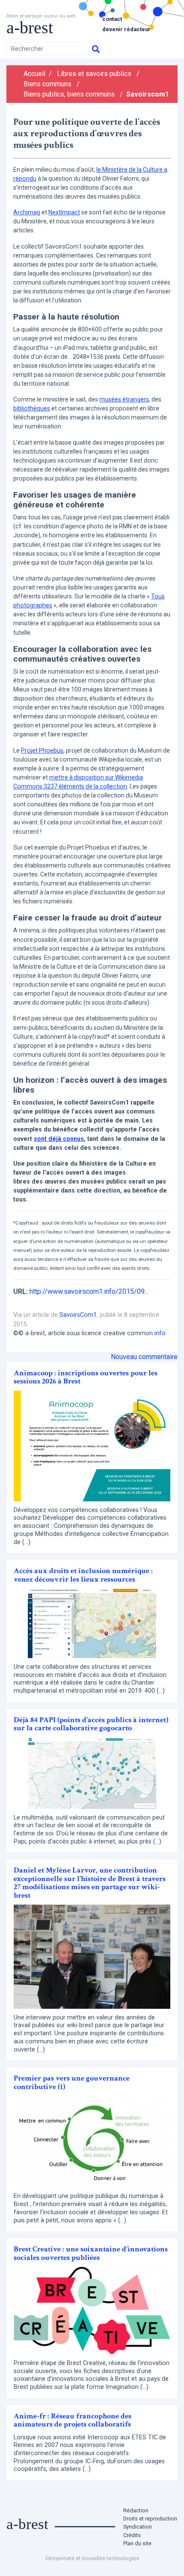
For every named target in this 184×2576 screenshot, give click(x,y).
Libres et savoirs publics (94, 74)
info (160, 1333)
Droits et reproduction (150, 2519)
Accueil (34, 74)
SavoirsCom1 (78, 1315)
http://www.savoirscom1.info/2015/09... (89, 1291)
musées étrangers (124, 399)
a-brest (30, 28)
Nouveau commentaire (144, 1357)
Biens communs (47, 84)
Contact (112, 19)
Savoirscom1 (148, 94)
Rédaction (136, 2510)
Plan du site (137, 2543)
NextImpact (64, 212)
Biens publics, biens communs (69, 94)
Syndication (138, 2527)
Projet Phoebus (42, 750)
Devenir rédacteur (126, 29)
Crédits (132, 2535)
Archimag (27, 212)
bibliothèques (32, 408)
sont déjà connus (59, 1139)
